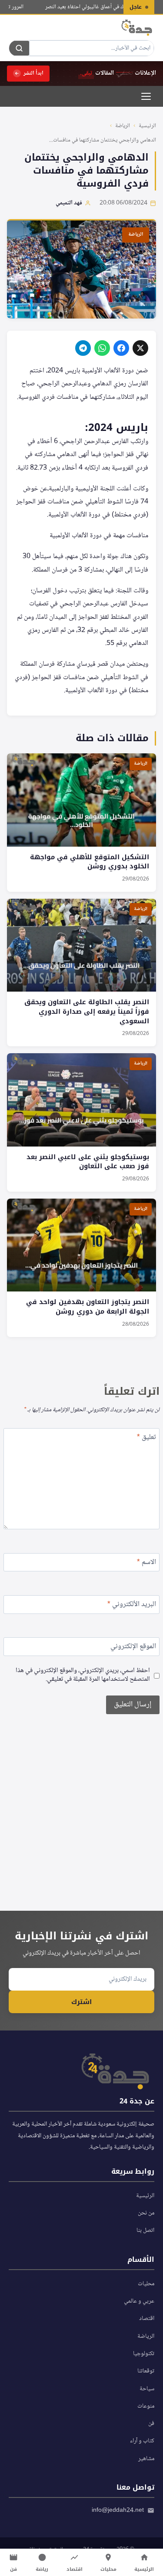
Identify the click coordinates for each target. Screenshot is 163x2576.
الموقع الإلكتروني (133, 1648)
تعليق (146, 1438)
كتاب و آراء (142, 2441)
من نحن (146, 2213)
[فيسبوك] (121, 348)
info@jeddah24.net (118, 2510)
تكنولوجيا (144, 2354)
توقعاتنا (146, 2371)
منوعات (146, 2406)
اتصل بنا (145, 2231)
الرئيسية (147, 126)
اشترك (81, 2002)
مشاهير (146, 2459)
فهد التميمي (69, 203)
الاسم (146, 1563)
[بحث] (19, 48)
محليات (146, 2284)
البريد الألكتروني (132, 1605)
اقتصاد (147, 2319)
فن (151, 2424)
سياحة (147, 2389)
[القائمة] (146, 96)
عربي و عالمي (139, 2301)
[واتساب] (102, 348)
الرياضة (123, 126)
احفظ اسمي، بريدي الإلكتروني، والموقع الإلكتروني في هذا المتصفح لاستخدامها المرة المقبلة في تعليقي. (83, 1676)
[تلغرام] (83, 348)
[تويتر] (140, 348)
